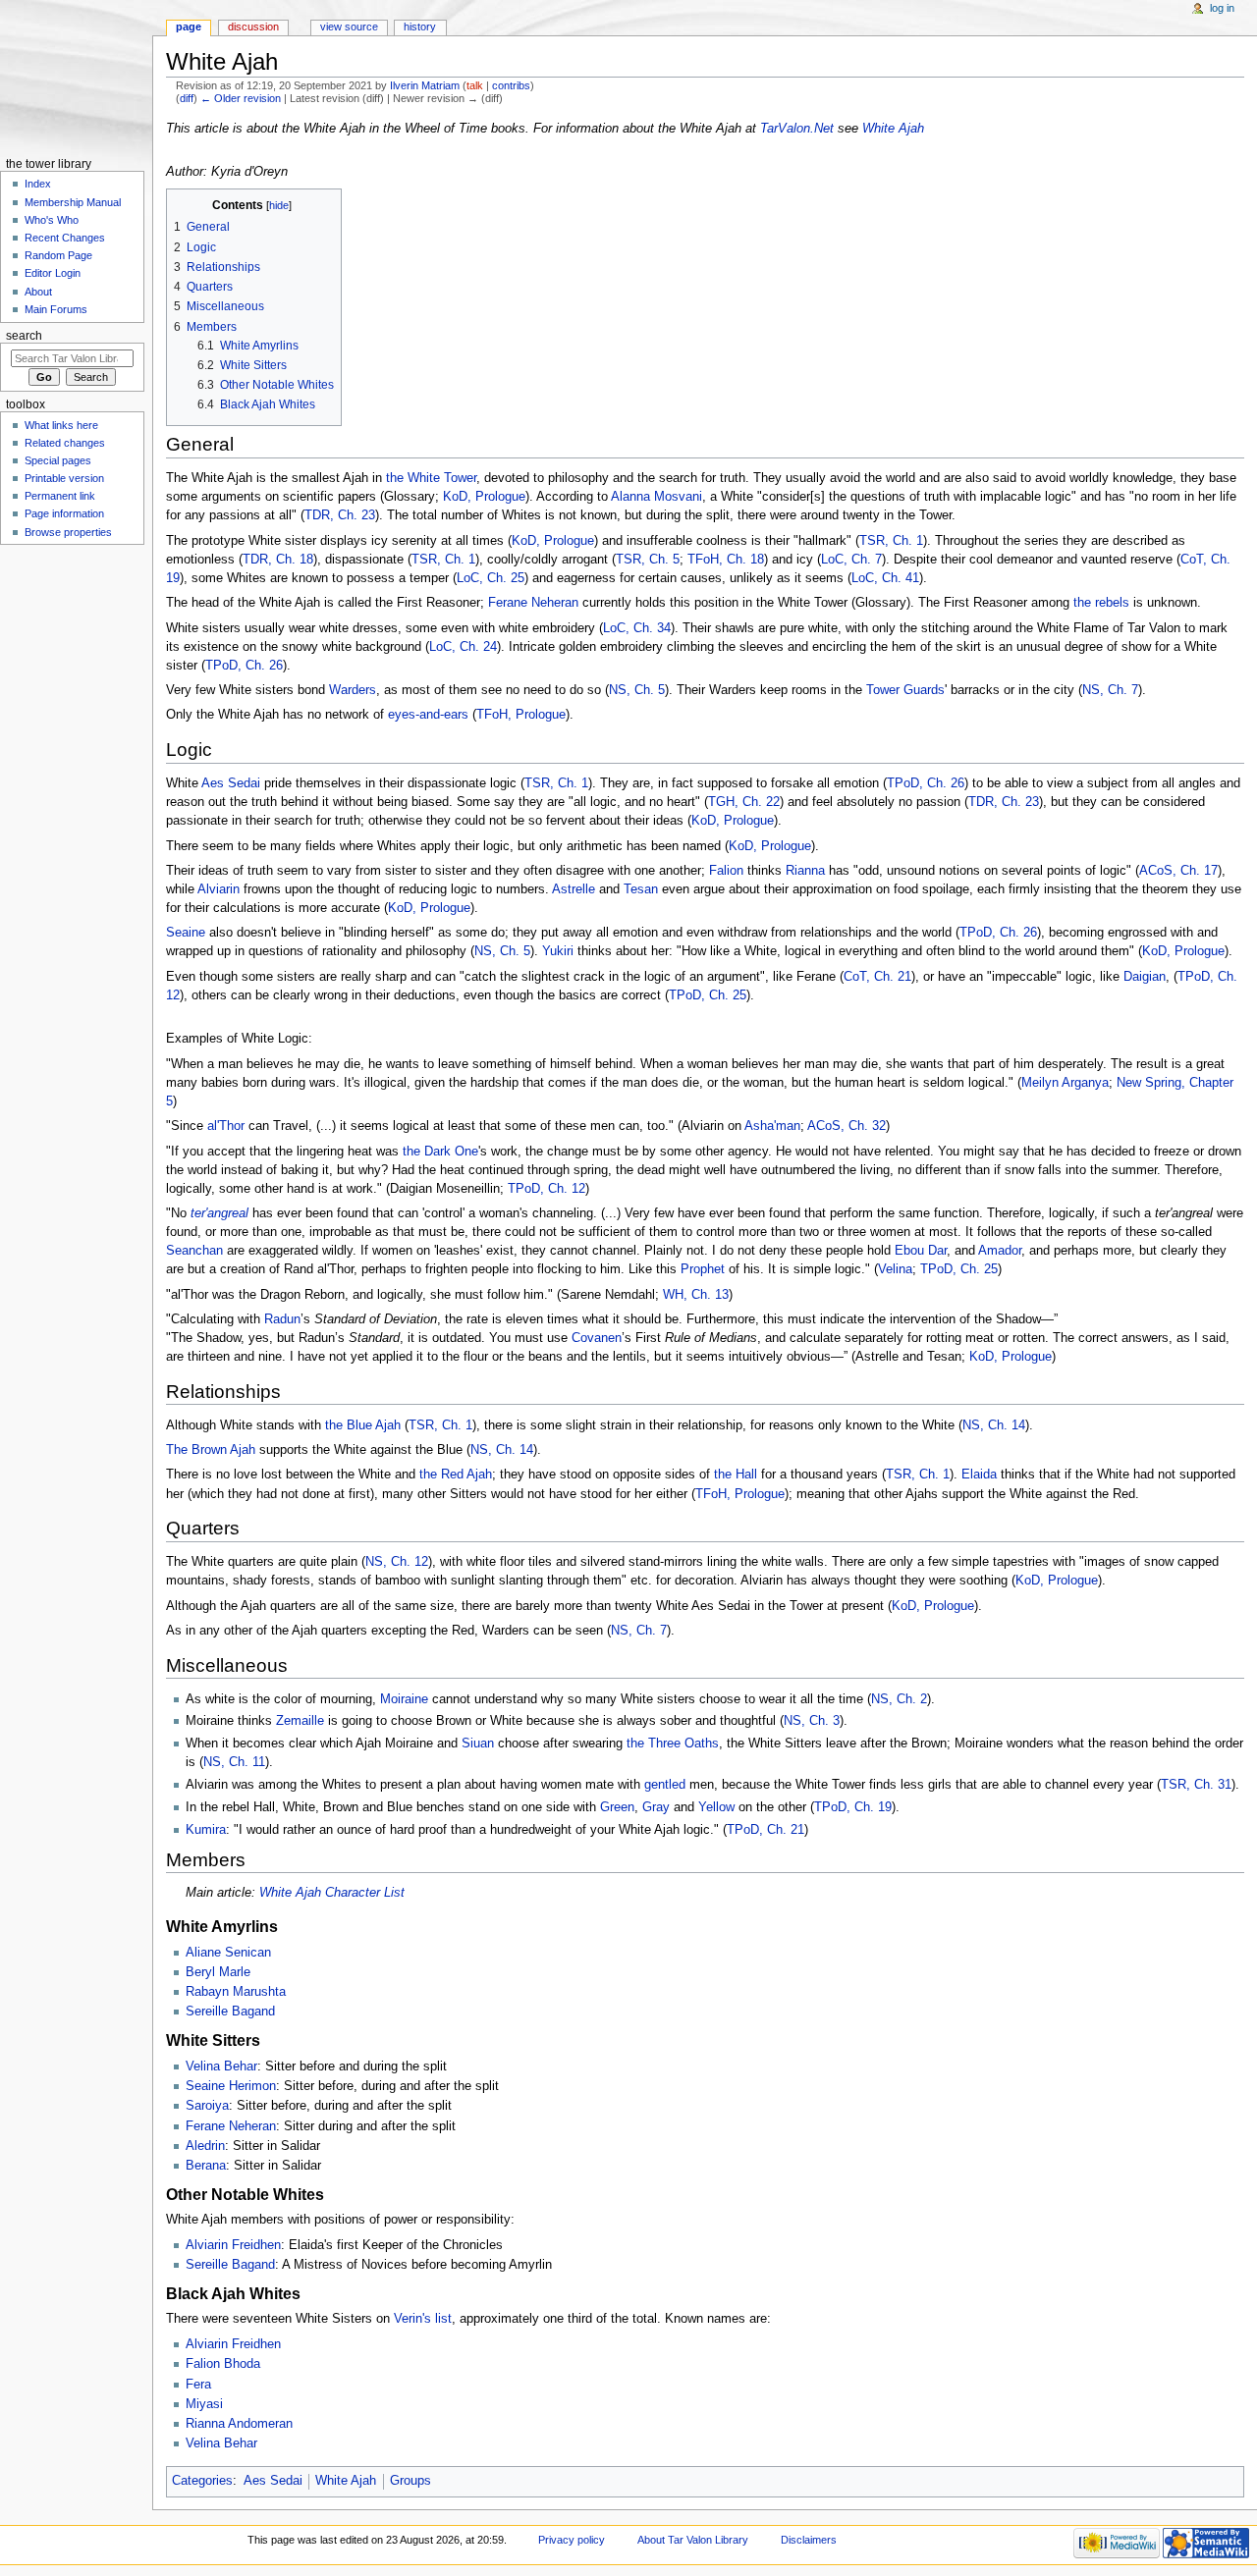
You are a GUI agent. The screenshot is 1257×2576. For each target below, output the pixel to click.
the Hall (736, 1475)
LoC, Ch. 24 (463, 647)
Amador (1000, 1251)
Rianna (805, 871)
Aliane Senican (228, 1953)
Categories (202, 2481)
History (420, 27)
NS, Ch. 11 (234, 1762)
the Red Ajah (456, 1475)
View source (349, 27)
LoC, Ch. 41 (885, 578)
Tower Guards (905, 690)
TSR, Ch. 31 (1196, 1785)
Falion (726, 871)
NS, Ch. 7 (1110, 690)
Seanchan (194, 1251)
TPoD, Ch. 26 (244, 666)
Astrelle (574, 889)
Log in (1222, 8)
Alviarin (219, 889)
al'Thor (226, 1126)
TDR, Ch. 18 (278, 560)
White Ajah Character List (332, 1893)
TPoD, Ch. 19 (853, 1807)
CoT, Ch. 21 (877, 977)
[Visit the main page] (76, 76)
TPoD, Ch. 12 (547, 1189)
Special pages (58, 460)
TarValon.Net (797, 129)
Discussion (253, 27)
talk (475, 85)
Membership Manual (73, 202)
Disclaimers (809, 2540)
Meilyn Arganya (1065, 1083)
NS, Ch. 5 (637, 690)
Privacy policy (572, 2540)
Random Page (58, 255)
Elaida (979, 1475)
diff (187, 98)
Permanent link (60, 496)
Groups (410, 2481)
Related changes (65, 443)
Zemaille (300, 1721)
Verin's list (423, 2319)
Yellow (716, 1807)
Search (24, 336)
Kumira (206, 1830)
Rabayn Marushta (236, 1992)
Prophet (703, 1269)
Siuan (478, 1744)
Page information (64, 513)
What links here (61, 425)
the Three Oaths (673, 1744)
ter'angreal (219, 1213)
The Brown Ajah (211, 1450)
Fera (198, 2385)
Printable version (64, 478)
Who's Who (52, 220)
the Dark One (440, 1152)
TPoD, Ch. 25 (708, 995)
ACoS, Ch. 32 (847, 1126)
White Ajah (893, 129)
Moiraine (404, 1699)
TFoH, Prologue (521, 715)
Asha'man (772, 1126)
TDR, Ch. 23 (340, 515)
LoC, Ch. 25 (491, 578)
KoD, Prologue (484, 497)
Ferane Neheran (533, 603)
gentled (665, 1785)
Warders (353, 690)
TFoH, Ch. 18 (726, 560)
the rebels (1101, 603)
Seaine (186, 933)
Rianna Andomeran (239, 2424)
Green (617, 1807)
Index (38, 184)
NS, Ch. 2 (899, 1699)
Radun (282, 1319)
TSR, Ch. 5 (648, 560)
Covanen (597, 1338)
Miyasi (204, 2404)
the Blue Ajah (363, 1425)
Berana (206, 2166)
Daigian (1145, 977)
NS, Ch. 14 (994, 1425)
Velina (895, 1269)
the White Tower (431, 478)
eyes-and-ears (428, 715)
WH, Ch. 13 (696, 1295)
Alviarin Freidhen (233, 2245)
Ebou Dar (921, 1251)
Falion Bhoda (223, 2364)
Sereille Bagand (230, 2012)
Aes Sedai (231, 783)
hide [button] (279, 205)
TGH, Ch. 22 (744, 802)
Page (189, 27)
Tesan (641, 889)
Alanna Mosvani (656, 497)
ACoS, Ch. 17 (1178, 871)
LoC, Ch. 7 (851, 560)
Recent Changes (65, 238)
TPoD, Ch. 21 (765, 1830)
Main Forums (56, 309)
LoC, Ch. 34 (637, 628)
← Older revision (241, 98)
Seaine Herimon (231, 2086)
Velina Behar (221, 2066)
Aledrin (205, 2146)
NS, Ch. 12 (397, 1562)
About (38, 292)
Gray (656, 1807)
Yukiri (558, 951)
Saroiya (207, 2106)
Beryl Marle (218, 1972)
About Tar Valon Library (693, 2540)
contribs (511, 85)
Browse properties (68, 532)
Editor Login (53, 273)
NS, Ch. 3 (812, 1721)
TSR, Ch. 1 (891, 541)
